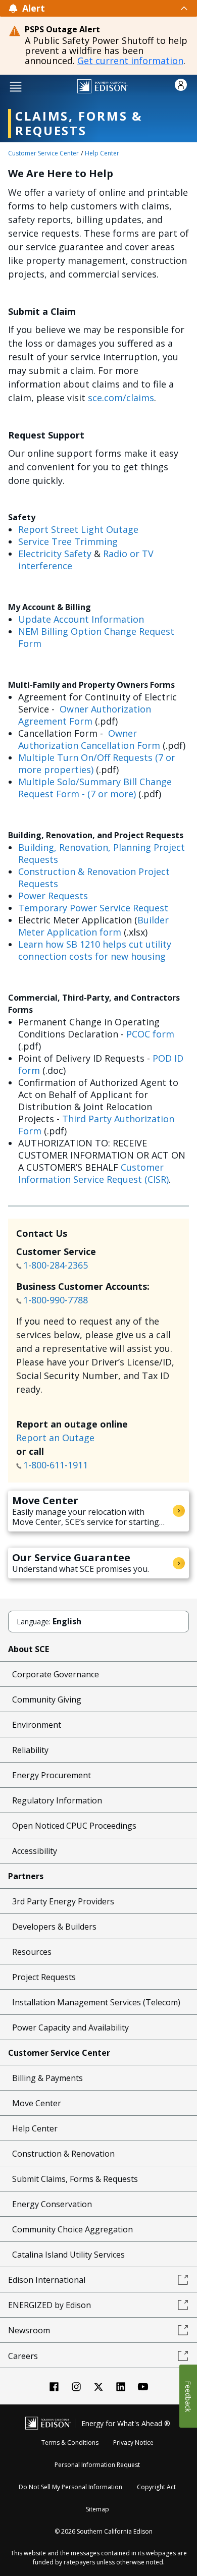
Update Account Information (81, 619)
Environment (37, 1725)
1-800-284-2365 (57, 1265)
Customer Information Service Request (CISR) (93, 1173)
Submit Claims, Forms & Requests (75, 2179)
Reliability (30, 1750)
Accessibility (35, 1851)
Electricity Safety (55, 554)
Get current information (130, 61)
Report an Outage (55, 1438)
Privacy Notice (133, 2443)
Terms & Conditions (70, 2443)
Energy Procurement (52, 1775)
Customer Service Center (43, 153)
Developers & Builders (54, 1927)
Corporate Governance (56, 1674)
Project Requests (44, 1977)
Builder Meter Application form (93, 926)
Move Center (37, 2103)
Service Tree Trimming (68, 541)
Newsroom (29, 2330)
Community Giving (47, 1700)
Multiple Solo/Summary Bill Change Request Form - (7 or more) (95, 788)
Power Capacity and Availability (70, 2027)
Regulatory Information (57, 1800)
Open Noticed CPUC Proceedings (74, 1826)
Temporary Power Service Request (93, 908)
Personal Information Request (97, 2465)
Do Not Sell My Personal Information (70, 2487)
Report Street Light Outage (78, 529)
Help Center (102, 153)
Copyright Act (156, 2487)
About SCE (29, 1649)
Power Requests (53, 896)
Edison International (47, 2280)
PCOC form (150, 1034)
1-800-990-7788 (56, 1300)
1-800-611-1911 (57, 1465)
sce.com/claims (121, 398)
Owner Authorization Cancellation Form (89, 739)
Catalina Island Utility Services (68, 2255)
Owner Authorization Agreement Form (85, 715)
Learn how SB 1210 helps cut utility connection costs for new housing (95, 950)
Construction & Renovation (63, 2154)
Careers (23, 2356)
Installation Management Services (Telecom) (96, 2002)
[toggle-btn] (117, 8)
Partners (26, 1876)
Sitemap (97, 2509)
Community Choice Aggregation (72, 2229)
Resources (32, 1952)
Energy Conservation (52, 2204)
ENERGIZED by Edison (50, 2305)
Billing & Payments (47, 2078)
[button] (16, 86)
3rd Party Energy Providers (63, 1901)
